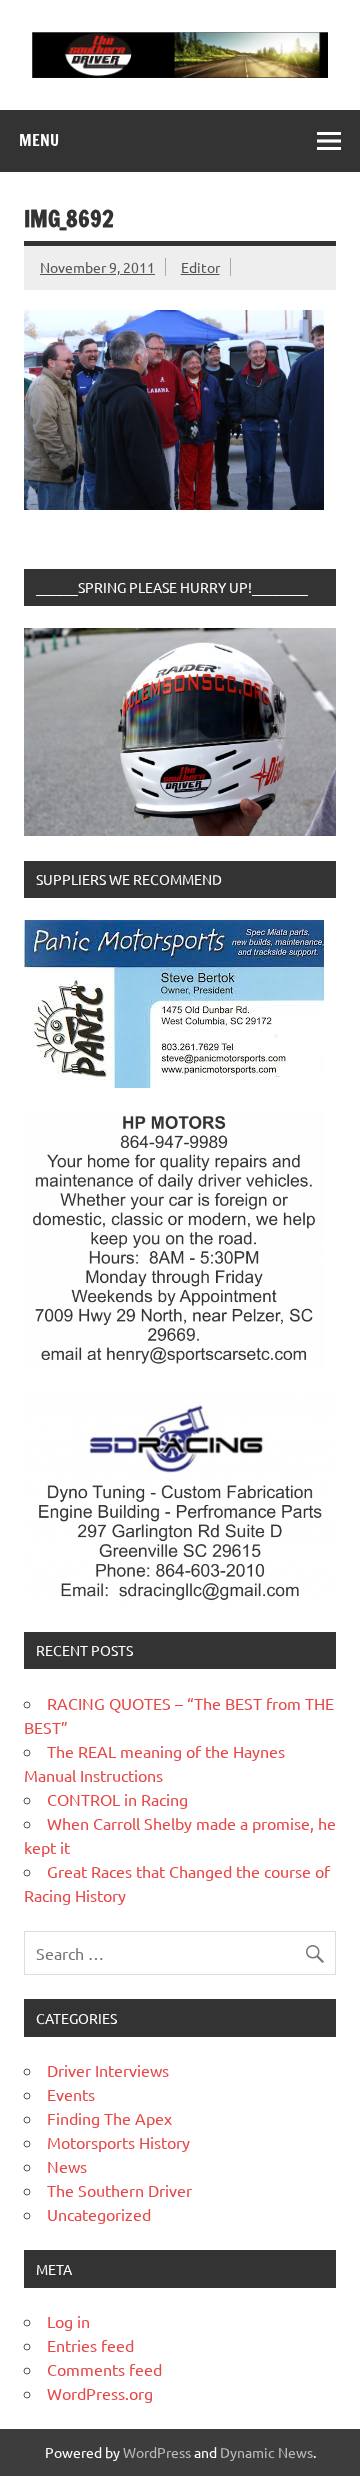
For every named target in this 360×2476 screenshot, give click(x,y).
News (67, 2166)
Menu (39, 140)
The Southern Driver (119, 2190)
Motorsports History (118, 2142)
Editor (200, 267)
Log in (68, 2321)
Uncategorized (99, 2214)
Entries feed (90, 2345)
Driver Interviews (108, 2070)
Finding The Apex (109, 2118)
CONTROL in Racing (117, 1799)
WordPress (157, 2452)
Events (71, 2094)
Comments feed (104, 2369)
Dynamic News (266, 2452)
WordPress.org (100, 2393)
